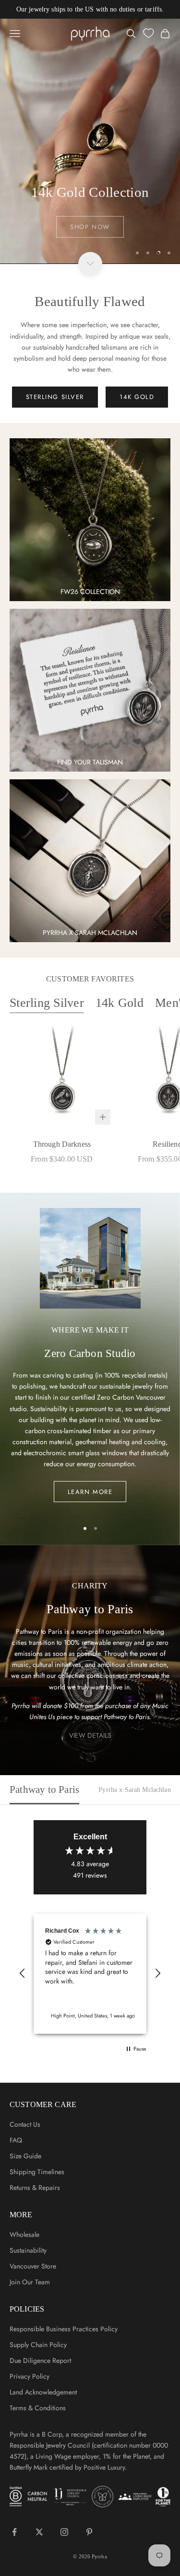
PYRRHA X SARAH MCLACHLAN (90, 933)
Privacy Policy (30, 2376)
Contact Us (25, 2124)
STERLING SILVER (55, 397)
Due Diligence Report (40, 2360)
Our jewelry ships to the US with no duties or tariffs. (90, 9)
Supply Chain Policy (38, 2345)
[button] (23, 1973)
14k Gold (120, 1003)
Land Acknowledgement (43, 2392)
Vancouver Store (33, 2266)
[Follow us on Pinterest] (89, 2532)
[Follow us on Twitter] (39, 2532)
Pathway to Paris (44, 1790)
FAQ (16, 2140)
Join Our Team (30, 2282)
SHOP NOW (90, 222)
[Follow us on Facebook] (14, 2532)
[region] (90, 141)
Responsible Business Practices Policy (64, 2329)
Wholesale (24, 2234)
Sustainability (28, 2250)
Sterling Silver (47, 1003)
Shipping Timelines (37, 2172)
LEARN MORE (90, 1492)
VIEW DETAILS (90, 1735)
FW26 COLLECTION (90, 592)
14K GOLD (137, 397)
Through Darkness (62, 1144)
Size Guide (25, 2156)
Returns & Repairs (35, 2188)
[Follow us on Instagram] (64, 2532)
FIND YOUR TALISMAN (90, 762)
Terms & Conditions (38, 2408)
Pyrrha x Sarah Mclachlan (134, 1790)
